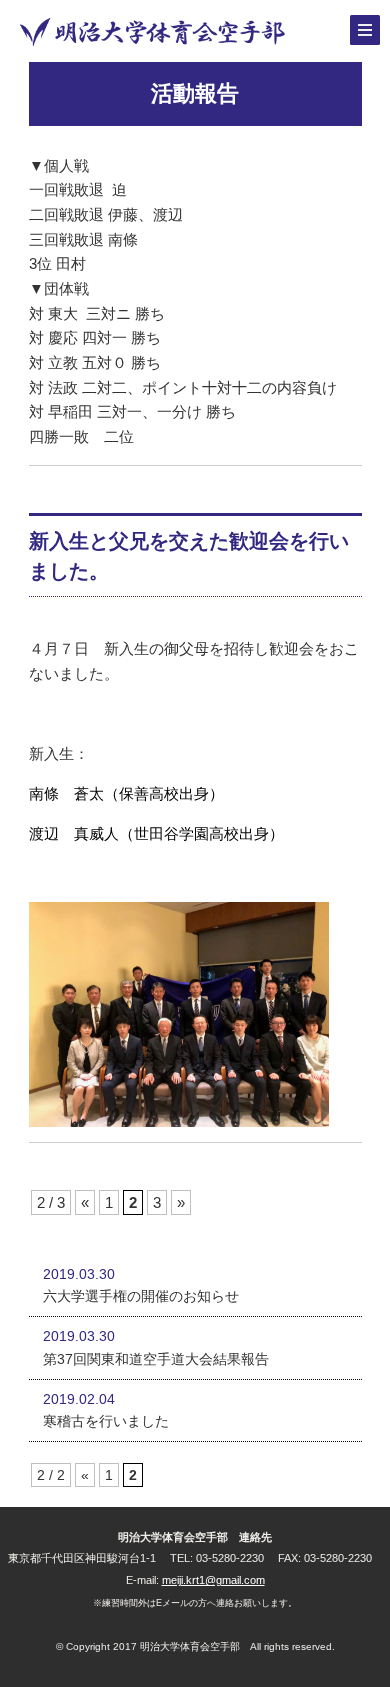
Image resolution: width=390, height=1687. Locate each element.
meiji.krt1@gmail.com (213, 1580)
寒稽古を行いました (106, 1421)
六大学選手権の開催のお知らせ (141, 1296)
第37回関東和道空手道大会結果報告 (156, 1359)
